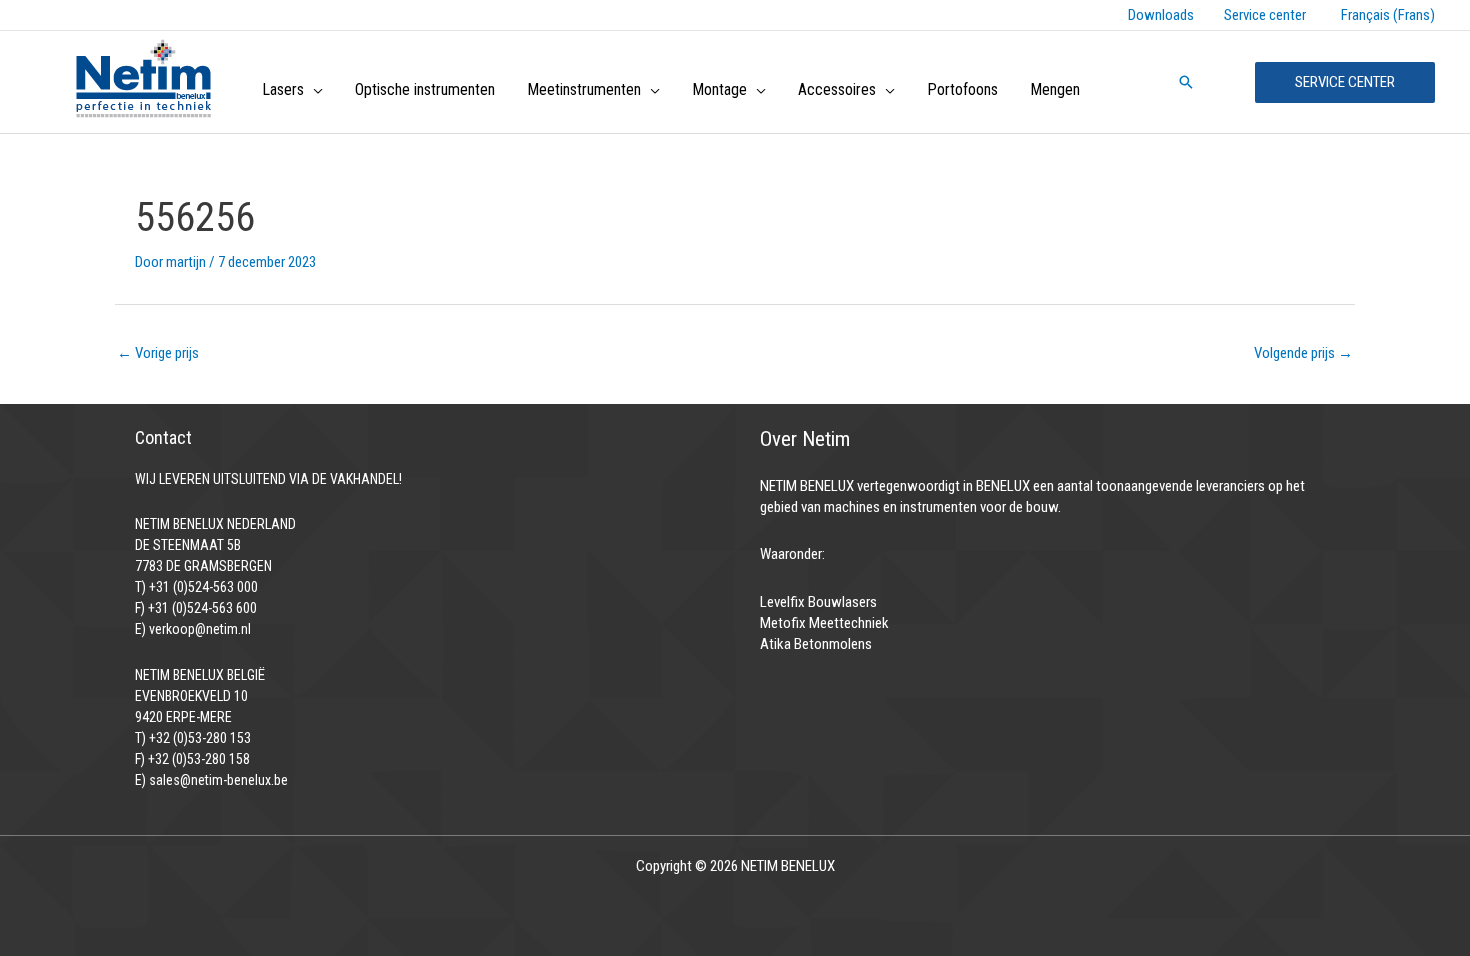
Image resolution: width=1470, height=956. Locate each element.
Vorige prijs (158, 353)
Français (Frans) (1388, 15)
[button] (313, 90)
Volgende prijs (1303, 353)
